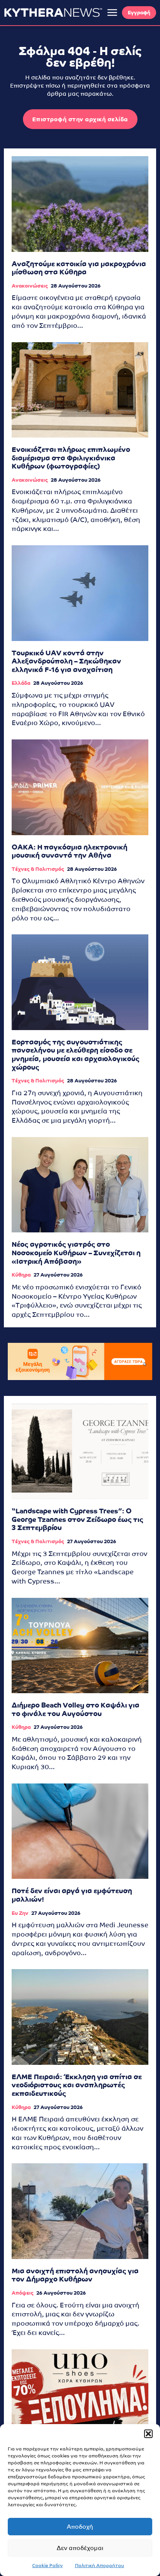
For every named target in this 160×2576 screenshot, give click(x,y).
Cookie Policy (48, 2566)
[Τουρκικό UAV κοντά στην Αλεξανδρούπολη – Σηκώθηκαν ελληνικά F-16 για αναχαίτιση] (80, 593)
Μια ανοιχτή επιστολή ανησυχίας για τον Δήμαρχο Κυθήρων (75, 2275)
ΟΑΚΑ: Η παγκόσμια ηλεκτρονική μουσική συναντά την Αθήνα (70, 851)
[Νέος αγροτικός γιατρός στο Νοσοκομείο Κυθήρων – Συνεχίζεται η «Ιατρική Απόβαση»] (80, 1185)
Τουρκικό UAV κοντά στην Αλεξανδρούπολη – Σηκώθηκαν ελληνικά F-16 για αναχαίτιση (66, 661)
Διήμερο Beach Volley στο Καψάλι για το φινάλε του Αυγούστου (76, 1709)
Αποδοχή (80, 2527)
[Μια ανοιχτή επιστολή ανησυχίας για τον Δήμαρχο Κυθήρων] (80, 2211)
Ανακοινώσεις (30, 286)
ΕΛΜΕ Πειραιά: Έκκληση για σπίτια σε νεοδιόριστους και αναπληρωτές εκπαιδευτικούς (77, 2085)
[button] (148, 2434)
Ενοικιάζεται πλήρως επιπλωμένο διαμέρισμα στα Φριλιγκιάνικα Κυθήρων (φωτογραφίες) (71, 458)
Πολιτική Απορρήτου (100, 2566)
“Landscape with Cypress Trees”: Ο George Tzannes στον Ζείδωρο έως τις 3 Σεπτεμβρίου (77, 1519)
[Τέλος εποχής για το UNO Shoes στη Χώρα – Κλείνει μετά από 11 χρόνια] (80, 2397)
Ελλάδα (21, 683)
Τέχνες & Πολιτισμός (38, 869)
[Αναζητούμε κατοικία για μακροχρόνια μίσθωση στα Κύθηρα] (80, 204)
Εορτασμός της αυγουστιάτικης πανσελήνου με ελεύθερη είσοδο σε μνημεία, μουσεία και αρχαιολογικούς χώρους (76, 1055)
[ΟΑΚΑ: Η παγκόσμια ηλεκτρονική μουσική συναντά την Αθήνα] (80, 787)
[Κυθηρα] (53, 12)
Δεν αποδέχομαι (80, 2548)
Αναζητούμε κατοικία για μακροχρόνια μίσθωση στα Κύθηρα (79, 268)
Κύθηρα (21, 1275)
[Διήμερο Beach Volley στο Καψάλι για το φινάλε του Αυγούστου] (80, 1646)
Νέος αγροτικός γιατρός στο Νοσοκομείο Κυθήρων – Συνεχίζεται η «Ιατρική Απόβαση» (76, 1253)
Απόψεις (23, 2293)
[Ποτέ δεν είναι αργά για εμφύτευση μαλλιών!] (80, 1831)
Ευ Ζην (20, 1913)
